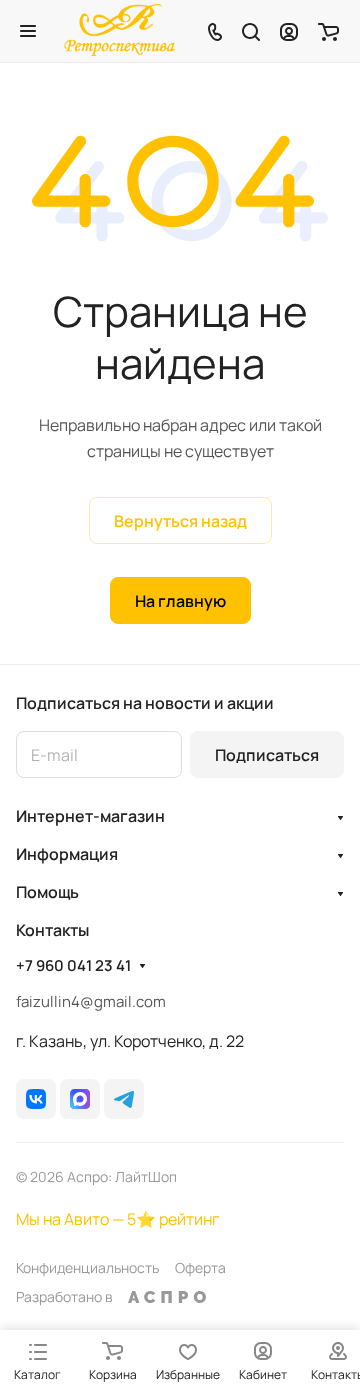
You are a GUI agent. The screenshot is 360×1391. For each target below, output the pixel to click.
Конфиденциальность (87, 1267)
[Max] (80, 1099)
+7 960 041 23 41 (73, 966)
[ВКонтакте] (36, 1099)
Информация (67, 854)
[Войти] (289, 31)
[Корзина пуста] (328, 31)
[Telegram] (124, 1099)
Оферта (200, 1267)
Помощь (47, 892)
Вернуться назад (180, 521)
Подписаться (267, 755)
